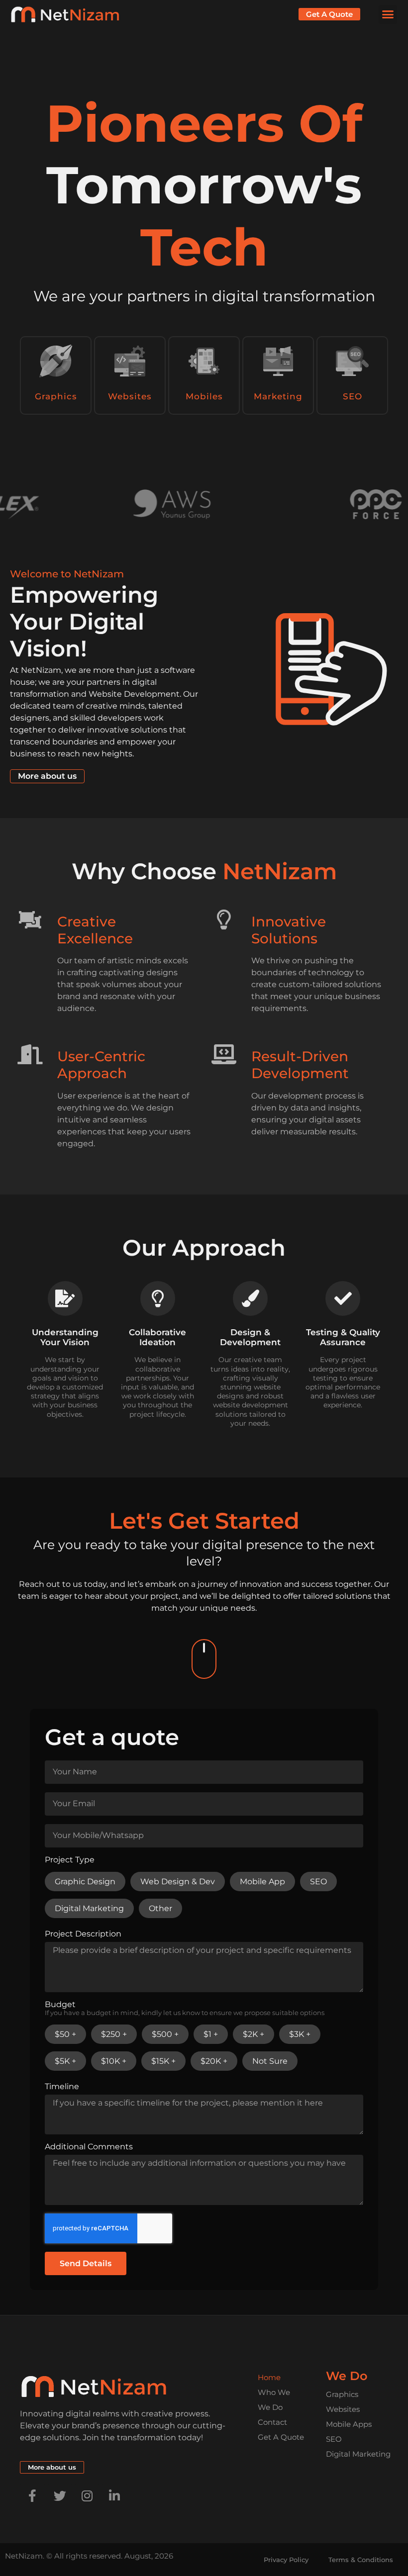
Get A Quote (281, 2437)
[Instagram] (87, 2496)
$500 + (165, 2034)
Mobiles (204, 396)
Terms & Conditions (361, 2560)
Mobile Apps (349, 2424)
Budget (185, 2009)
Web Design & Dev (178, 1882)
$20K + (214, 2061)
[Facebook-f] (32, 2496)
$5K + (65, 2061)
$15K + (163, 2061)
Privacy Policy (286, 2560)
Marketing (278, 396)
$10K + (114, 2061)
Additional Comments (89, 2147)
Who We (274, 2392)
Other (160, 1908)
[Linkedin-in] (114, 2496)
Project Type (70, 1860)
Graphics (56, 396)
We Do (270, 2407)
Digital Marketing (89, 1908)
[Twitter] (60, 2496)
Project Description (83, 1934)
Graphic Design (85, 1882)
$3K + (300, 2034)
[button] (388, 14)
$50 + (65, 2034)
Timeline (62, 2087)
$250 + (114, 2034)
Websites (130, 396)
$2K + (254, 2034)
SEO (353, 396)
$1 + (211, 2034)
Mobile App (262, 1882)
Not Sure (270, 2061)
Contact (272, 2422)
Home (269, 2377)
